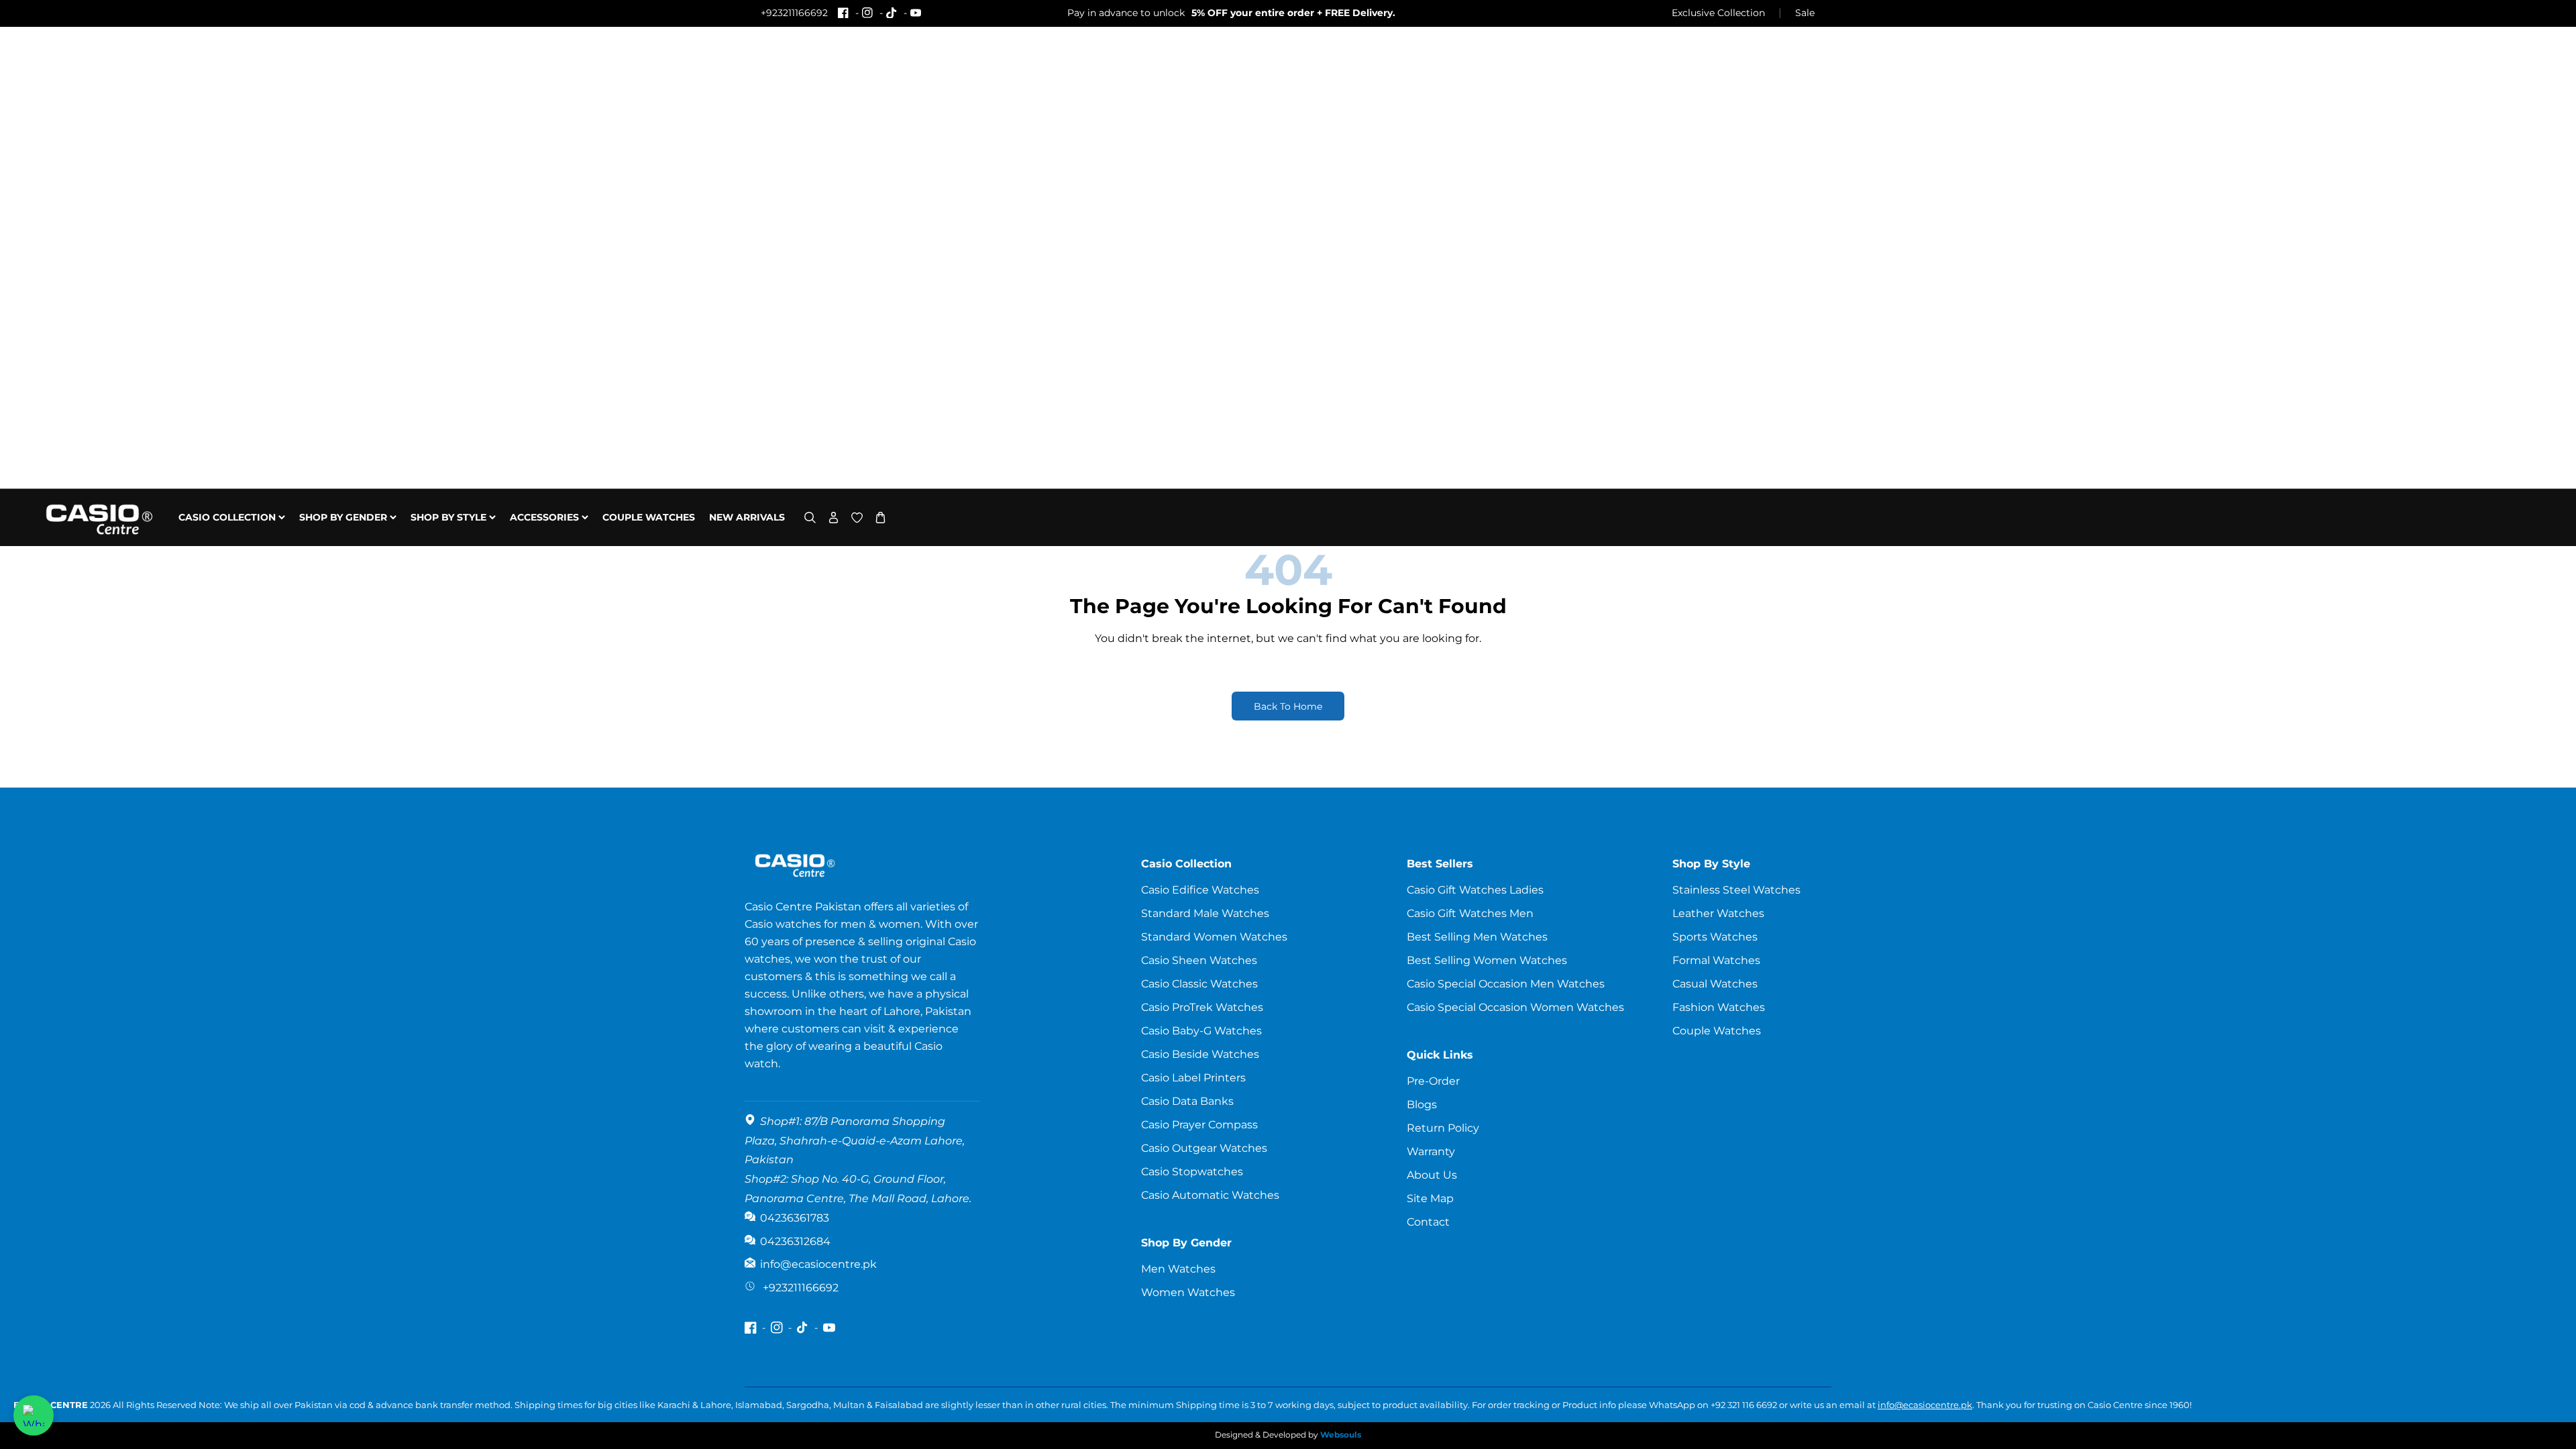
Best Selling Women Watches (1487, 960)
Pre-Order (1433, 1081)
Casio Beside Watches (1200, 1054)
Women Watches (1188, 1292)
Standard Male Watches (1205, 913)
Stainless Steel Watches (1736, 890)
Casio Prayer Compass (1199, 1125)
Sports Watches (1715, 937)
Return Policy (1443, 1128)
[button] (810, 518)
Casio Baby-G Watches (1201, 1031)
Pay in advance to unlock (1231, 13)
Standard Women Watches (1214, 937)
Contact (1428, 1222)
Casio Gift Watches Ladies (1475, 890)
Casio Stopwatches (1192, 1172)
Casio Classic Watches (1199, 984)
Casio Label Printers (1193, 1078)
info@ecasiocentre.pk (1925, 1405)
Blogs (1422, 1105)
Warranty (1431, 1151)
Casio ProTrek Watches (1202, 1007)
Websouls (1341, 1435)
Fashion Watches (1719, 1007)
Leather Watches (1718, 913)
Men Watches (1178, 1269)
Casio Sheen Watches (1199, 960)
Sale (1805, 13)
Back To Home (1288, 706)
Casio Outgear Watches (1204, 1148)
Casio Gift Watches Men (1470, 913)
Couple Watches (1717, 1031)
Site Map (1430, 1198)
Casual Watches (1715, 984)
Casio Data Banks (1187, 1101)
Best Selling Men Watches (1477, 937)
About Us (1432, 1175)
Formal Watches (1716, 960)
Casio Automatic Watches (1210, 1195)
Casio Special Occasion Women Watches (1515, 1007)
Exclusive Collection (1718, 13)
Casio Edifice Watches (1200, 890)
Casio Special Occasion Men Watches (1506, 984)
